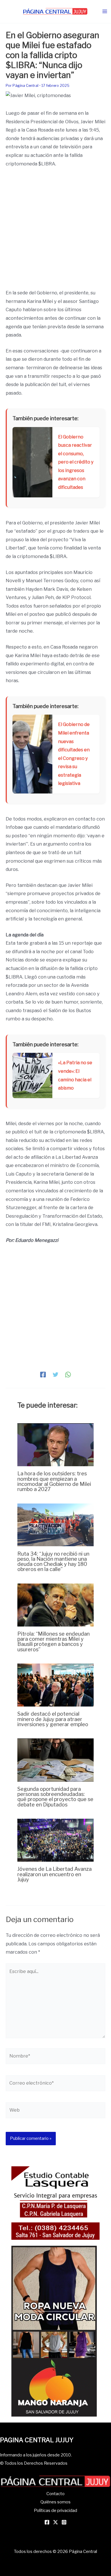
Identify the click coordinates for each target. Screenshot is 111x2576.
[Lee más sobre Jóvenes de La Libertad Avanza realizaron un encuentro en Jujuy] (55, 1840)
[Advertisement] (55, 231)
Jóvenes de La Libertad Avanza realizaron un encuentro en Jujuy (55, 1874)
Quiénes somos (55, 2502)
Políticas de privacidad (55, 2511)
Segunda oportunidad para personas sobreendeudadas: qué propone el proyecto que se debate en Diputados (55, 1797)
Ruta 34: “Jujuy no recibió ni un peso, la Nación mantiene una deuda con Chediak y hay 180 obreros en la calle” (53, 1561)
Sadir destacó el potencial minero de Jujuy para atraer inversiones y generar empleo (53, 1719)
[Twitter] (55, 1374)
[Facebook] (43, 1374)
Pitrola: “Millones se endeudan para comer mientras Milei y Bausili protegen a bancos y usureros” (54, 1641)
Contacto (55, 2494)
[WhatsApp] (68, 1374)
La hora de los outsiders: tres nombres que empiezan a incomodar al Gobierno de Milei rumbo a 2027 (54, 1481)
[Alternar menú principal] (105, 12)
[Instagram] (64, 2522)
